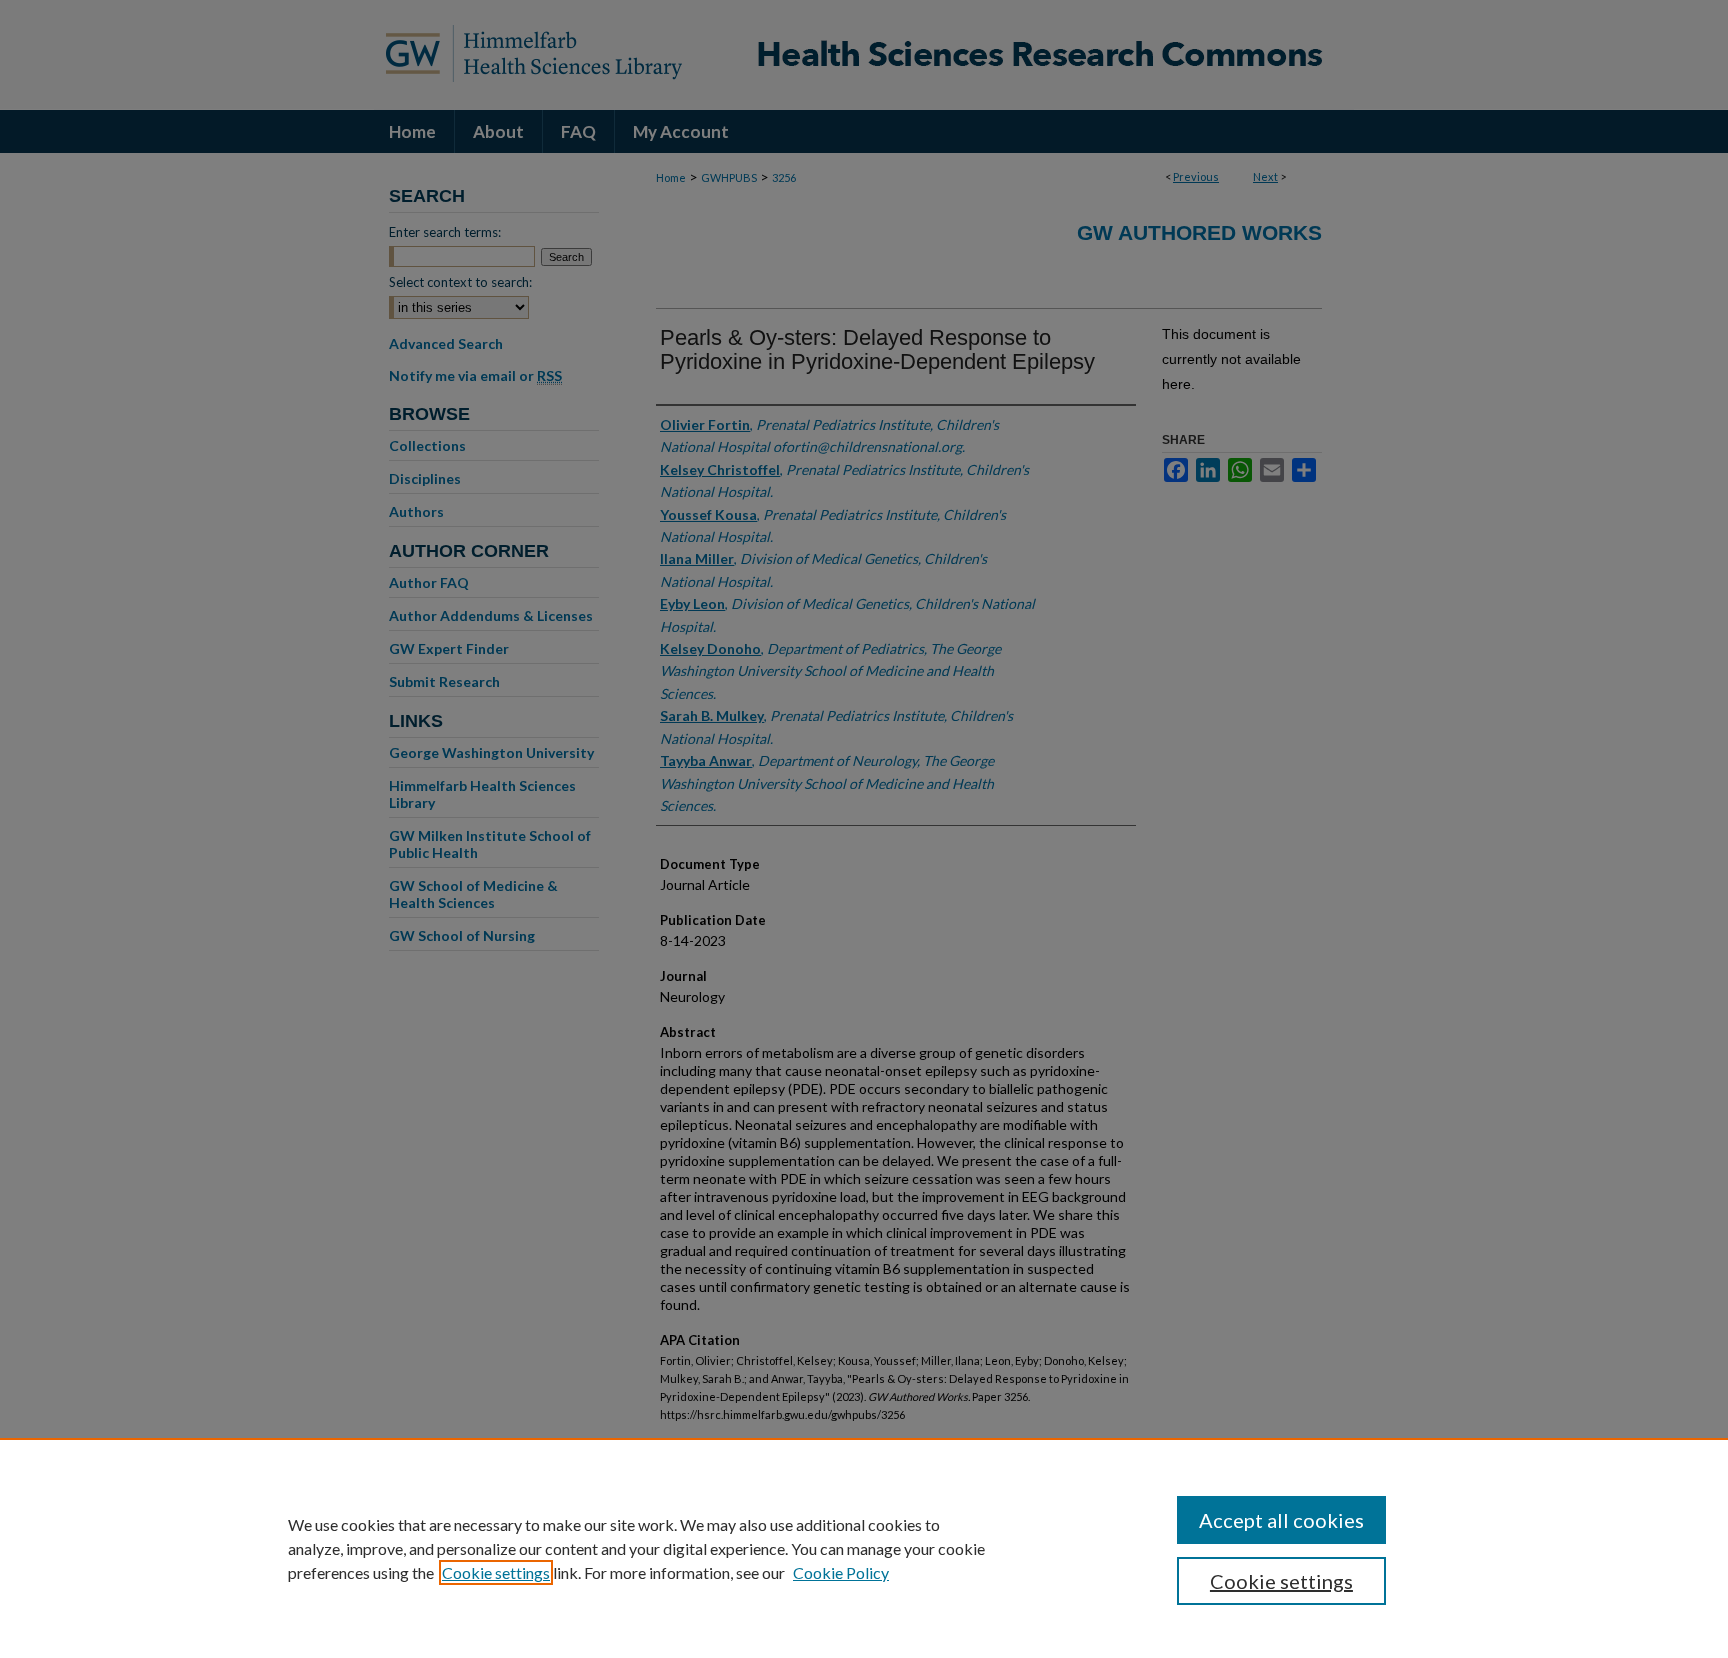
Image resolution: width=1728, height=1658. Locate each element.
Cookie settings (496, 1572)
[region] (864, 1548)
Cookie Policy (841, 1572)
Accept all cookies (1281, 1520)
